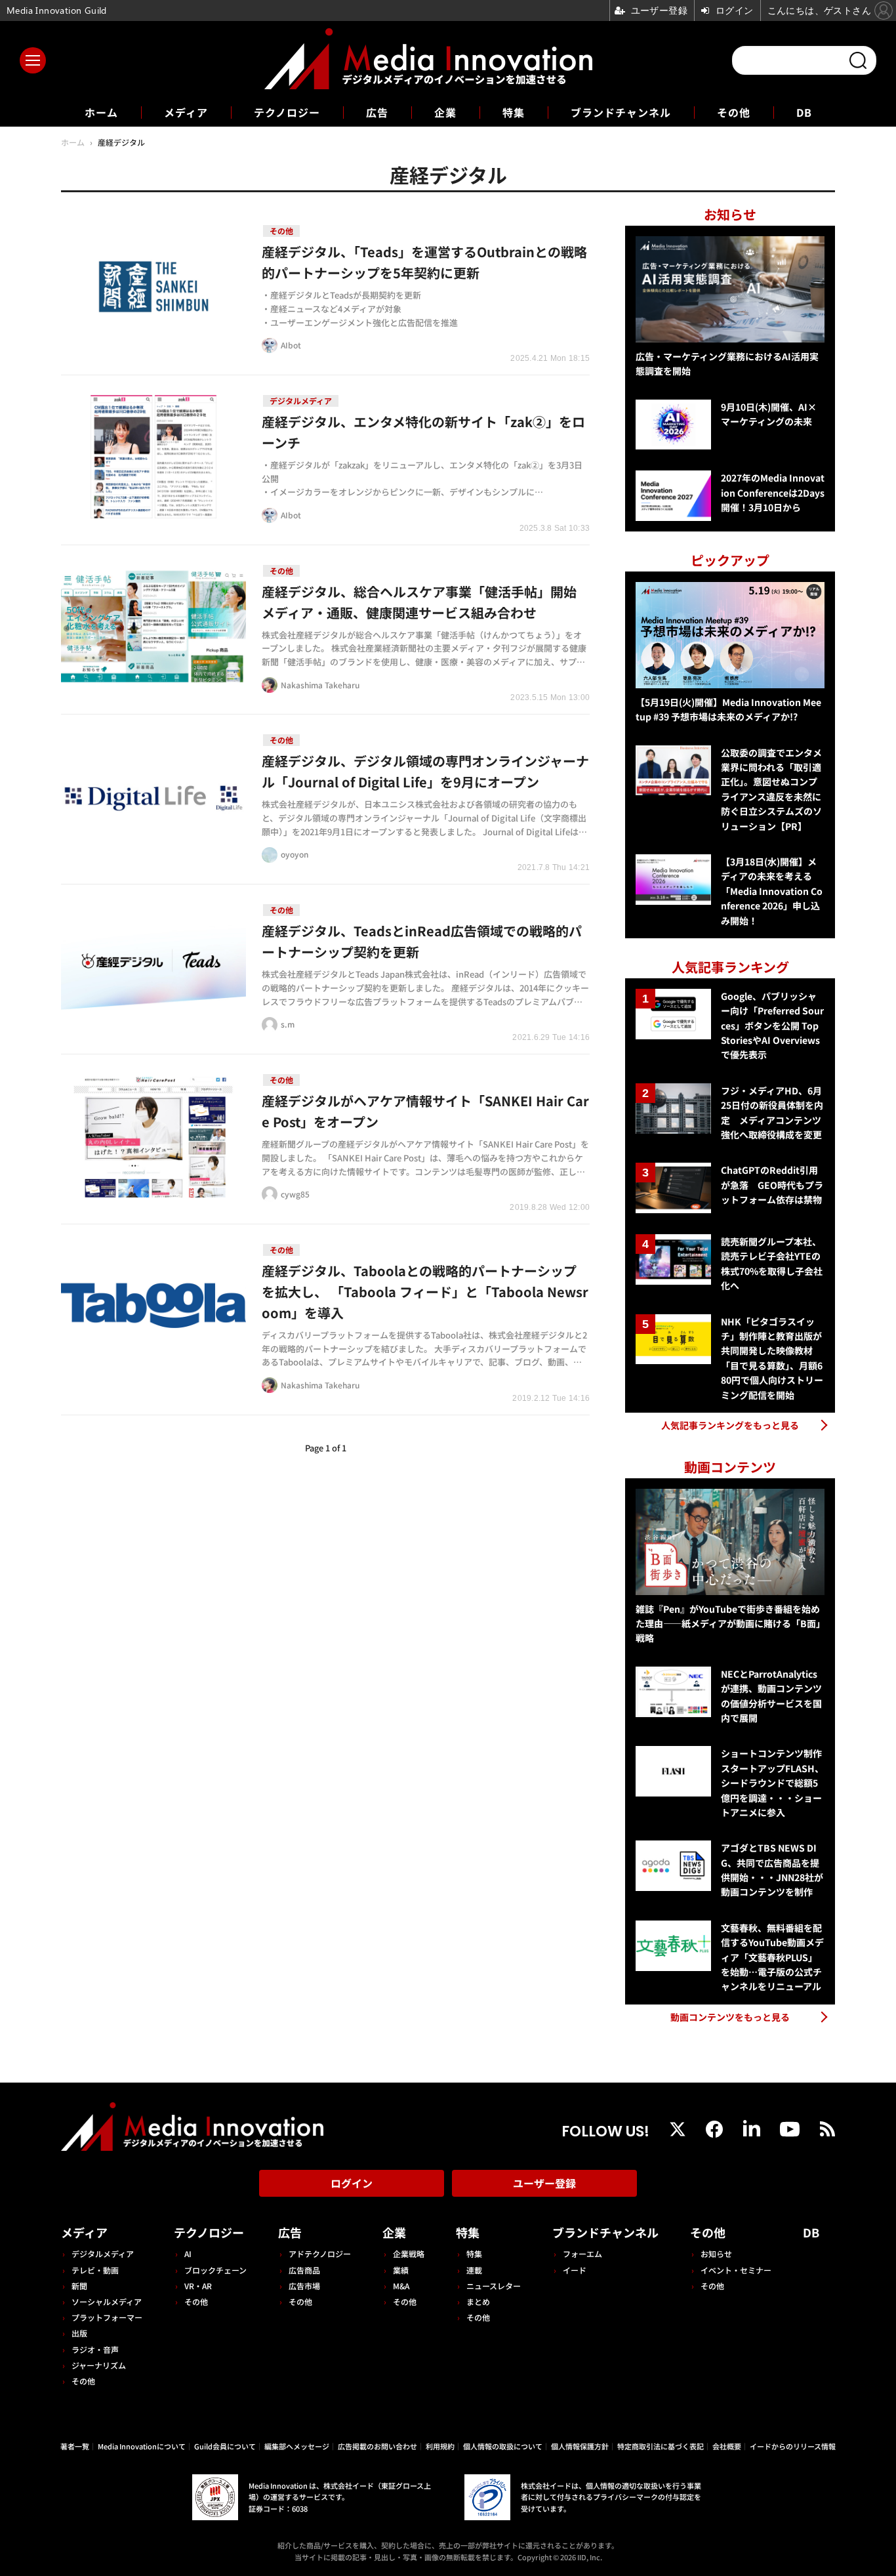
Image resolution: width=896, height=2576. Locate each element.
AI (188, 2254)
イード (575, 2270)
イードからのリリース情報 (793, 2446)
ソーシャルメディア (107, 2301)
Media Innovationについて (142, 2446)
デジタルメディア (103, 2254)
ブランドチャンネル (621, 112)
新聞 (79, 2286)
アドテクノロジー (320, 2254)
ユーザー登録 (544, 2183)
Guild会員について (225, 2446)
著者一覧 (75, 2446)
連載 (474, 2270)
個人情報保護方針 (580, 2446)
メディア (186, 112)
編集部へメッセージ (297, 2446)
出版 (79, 2333)
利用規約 (440, 2446)
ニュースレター (494, 2286)
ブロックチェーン (215, 2270)
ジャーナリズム (99, 2365)
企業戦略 (409, 2254)
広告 (377, 112)
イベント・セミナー (736, 2270)
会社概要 (727, 2446)
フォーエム (582, 2254)
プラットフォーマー (107, 2317)
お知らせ (716, 2254)
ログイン (352, 2183)
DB (804, 112)
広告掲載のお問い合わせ (377, 2446)
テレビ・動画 (95, 2270)
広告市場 (304, 2286)
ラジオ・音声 (95, 2349)
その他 (734, 112)
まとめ (478, 2301)
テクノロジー (287, 112)
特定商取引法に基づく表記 (661, 2446)
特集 (514, 112)
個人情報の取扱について (503, 2446)
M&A (401, 2286)
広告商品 (304, 2270)
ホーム (101, 113)
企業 (445, 112)
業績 (401, 2270)
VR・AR (198, 2286)
